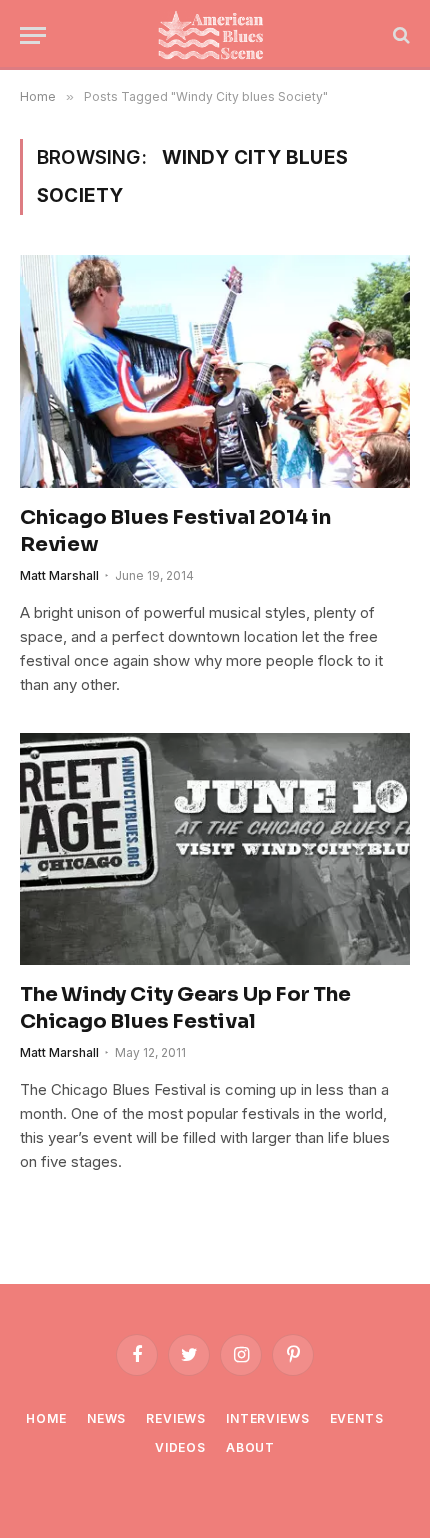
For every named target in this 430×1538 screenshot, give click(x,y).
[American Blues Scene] (215, 35)
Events (357, 1418)
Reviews (176, 1418)
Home (46, 1418)
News (106, 1418)
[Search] (399, 35)
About (250, 1447)
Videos (180, 1447)
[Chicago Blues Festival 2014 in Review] (215, 371)
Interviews (267, 1418)
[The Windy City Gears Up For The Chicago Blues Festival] (215, 849)
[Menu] (33, 35)
